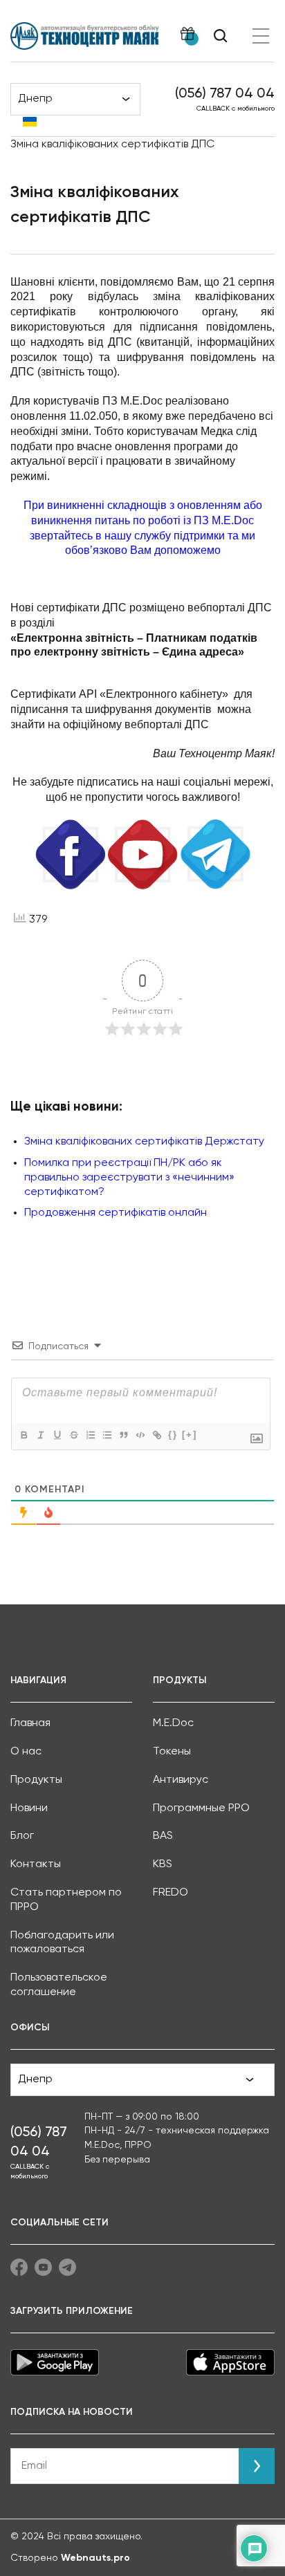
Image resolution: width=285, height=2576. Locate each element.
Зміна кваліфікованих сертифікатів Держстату (144, 1142)
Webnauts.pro (95, 2558)
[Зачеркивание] (73, 1435)
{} (173, 1435)
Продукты (36, 1780)
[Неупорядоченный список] (107, 1435)
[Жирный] (24, 1435)
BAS (163, 1836)
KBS (163, 1864)
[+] (190, 1435)
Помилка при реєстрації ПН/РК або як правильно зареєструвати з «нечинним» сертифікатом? (129, 1178)
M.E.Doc (173, 1723)
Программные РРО (201, 1808)
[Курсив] (40, 1435)
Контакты (36, 1864)
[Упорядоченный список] (90, 1435)
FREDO (171, 1893)
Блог (22, 1836)
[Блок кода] (140, 1435)
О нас (26, 1752)
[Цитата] (123, 1435)
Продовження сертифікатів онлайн (116, 1213)
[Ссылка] (156, 1435)
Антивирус (181, 1780)
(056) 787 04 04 (225, 94)
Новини (29, 1808)
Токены (172, 1752)
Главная (30, 1723)
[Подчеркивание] (57, 1435)
